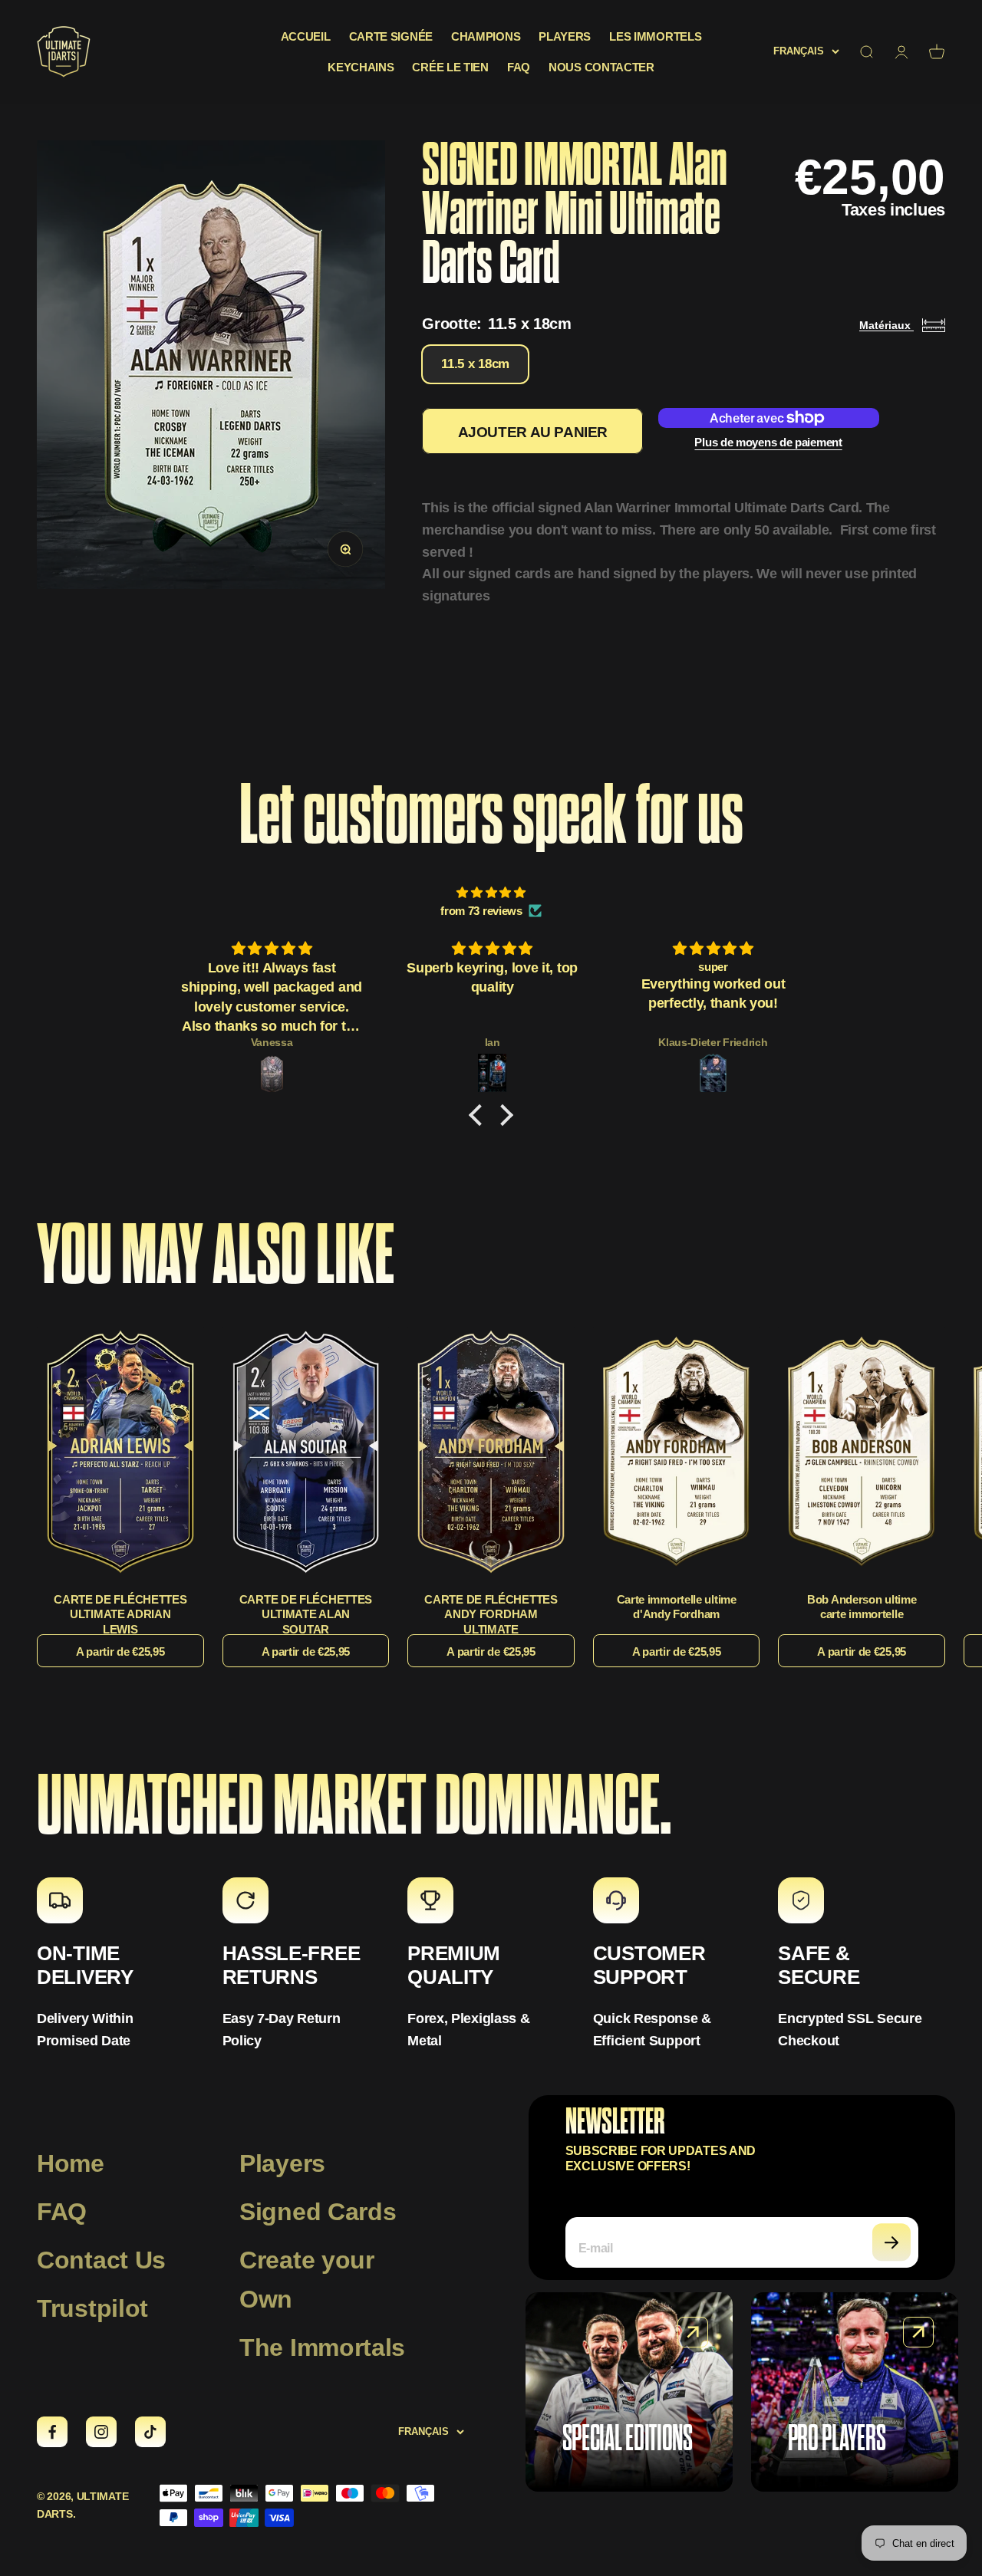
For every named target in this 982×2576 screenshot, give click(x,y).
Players (565, 36)
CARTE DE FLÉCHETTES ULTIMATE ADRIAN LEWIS (120, 1614)
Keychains (361, 67)
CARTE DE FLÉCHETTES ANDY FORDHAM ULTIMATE (491, 1614)
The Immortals (322, 2347)
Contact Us (101, 2260)
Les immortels (655, 36)
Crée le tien (450, 67)
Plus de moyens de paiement (768, 442)
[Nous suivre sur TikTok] (150, 2432)
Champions (486, 36)
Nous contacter (601, 67)
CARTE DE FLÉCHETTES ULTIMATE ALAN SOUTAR (306, 1614)
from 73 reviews (481, 911)
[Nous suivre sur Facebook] (52, 2432)
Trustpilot (92, 2308)
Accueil (306, 36)
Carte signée (391, 36)
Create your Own (307, 2280)
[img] (491, 893)
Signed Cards (318, 2212)
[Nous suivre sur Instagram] (101, 2432)
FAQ (519, 67)
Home (71, 2163)
